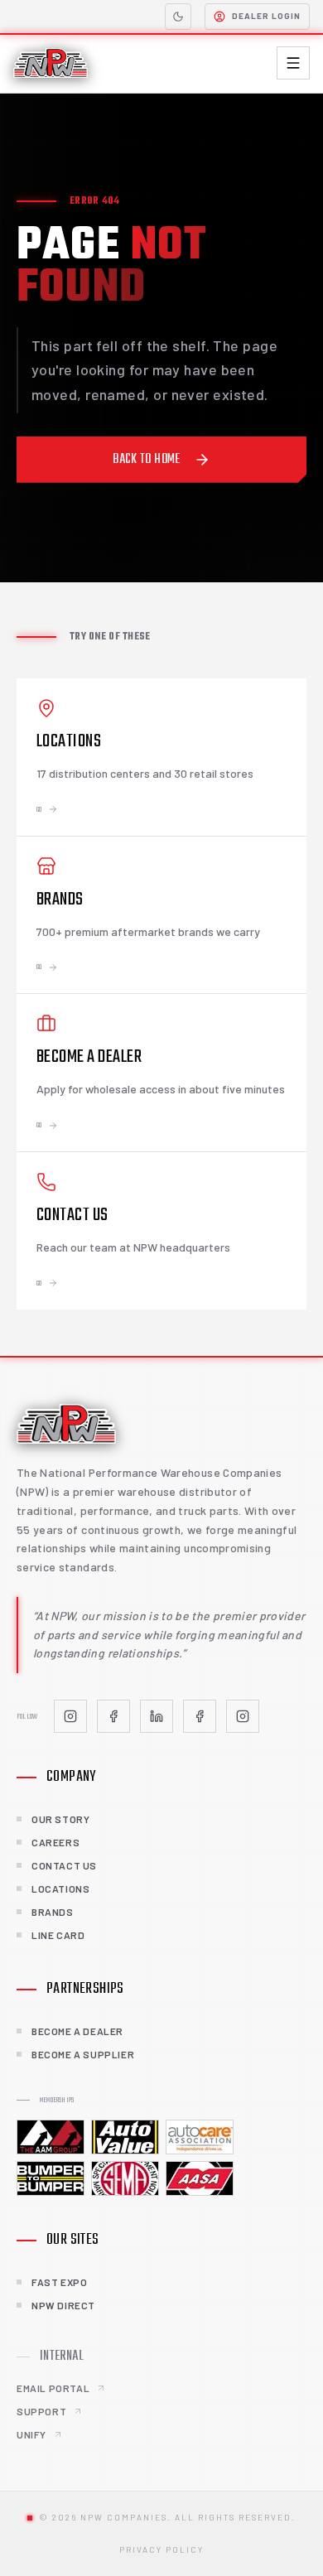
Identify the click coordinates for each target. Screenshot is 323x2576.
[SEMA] (125, 2178)
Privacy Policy (161, 2549)
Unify (31, 2434)
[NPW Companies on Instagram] (70, 1716)
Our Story (60, 1819)
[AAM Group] (51, 2137)
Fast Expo (59, 2282)
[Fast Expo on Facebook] (200, 1716)
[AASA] (200, 2178)
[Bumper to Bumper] (51, 2178)
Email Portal (53, 2388)
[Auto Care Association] (200, 2137)
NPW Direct (63, 2305)
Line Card (58, 1935)
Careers (55, 1842)
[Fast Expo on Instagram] (243, 1716)
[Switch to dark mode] (178, 17)
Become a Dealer (77, 2031)
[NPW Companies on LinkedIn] (157, 1716)
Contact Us (64, 1865)
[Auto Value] (125, 2137)
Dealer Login (266, 16)
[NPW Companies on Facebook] (113, 1716)
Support (41, 2411)
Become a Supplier (83, 2054)
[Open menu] (293, 63)
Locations (60, 1889)
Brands (53, 1912)
